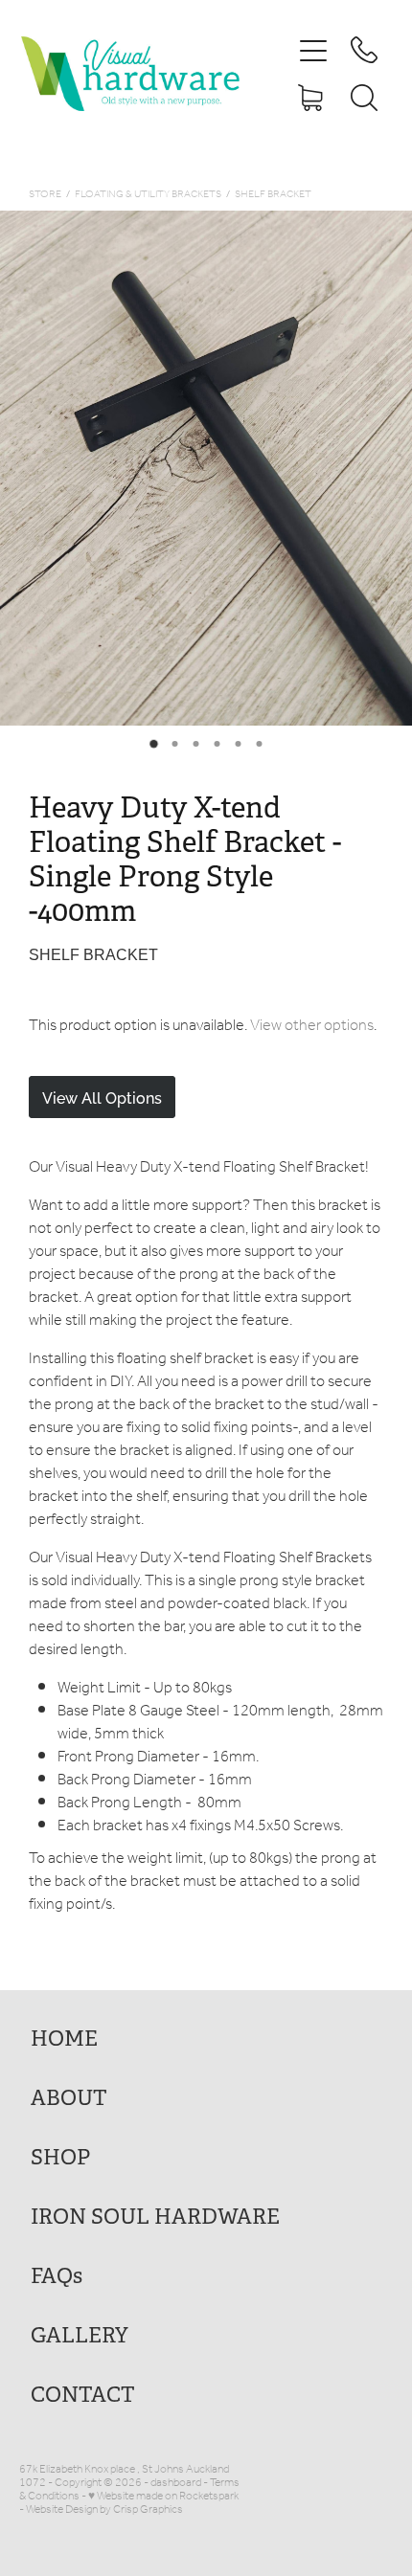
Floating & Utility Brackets (148, 195)
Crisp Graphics (148, 2509)
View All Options (102, 1097)
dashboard (176, 2483)
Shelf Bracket (273, 195)
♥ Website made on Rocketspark (163, 2496)
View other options (312, 1026)
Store (45, 195)
